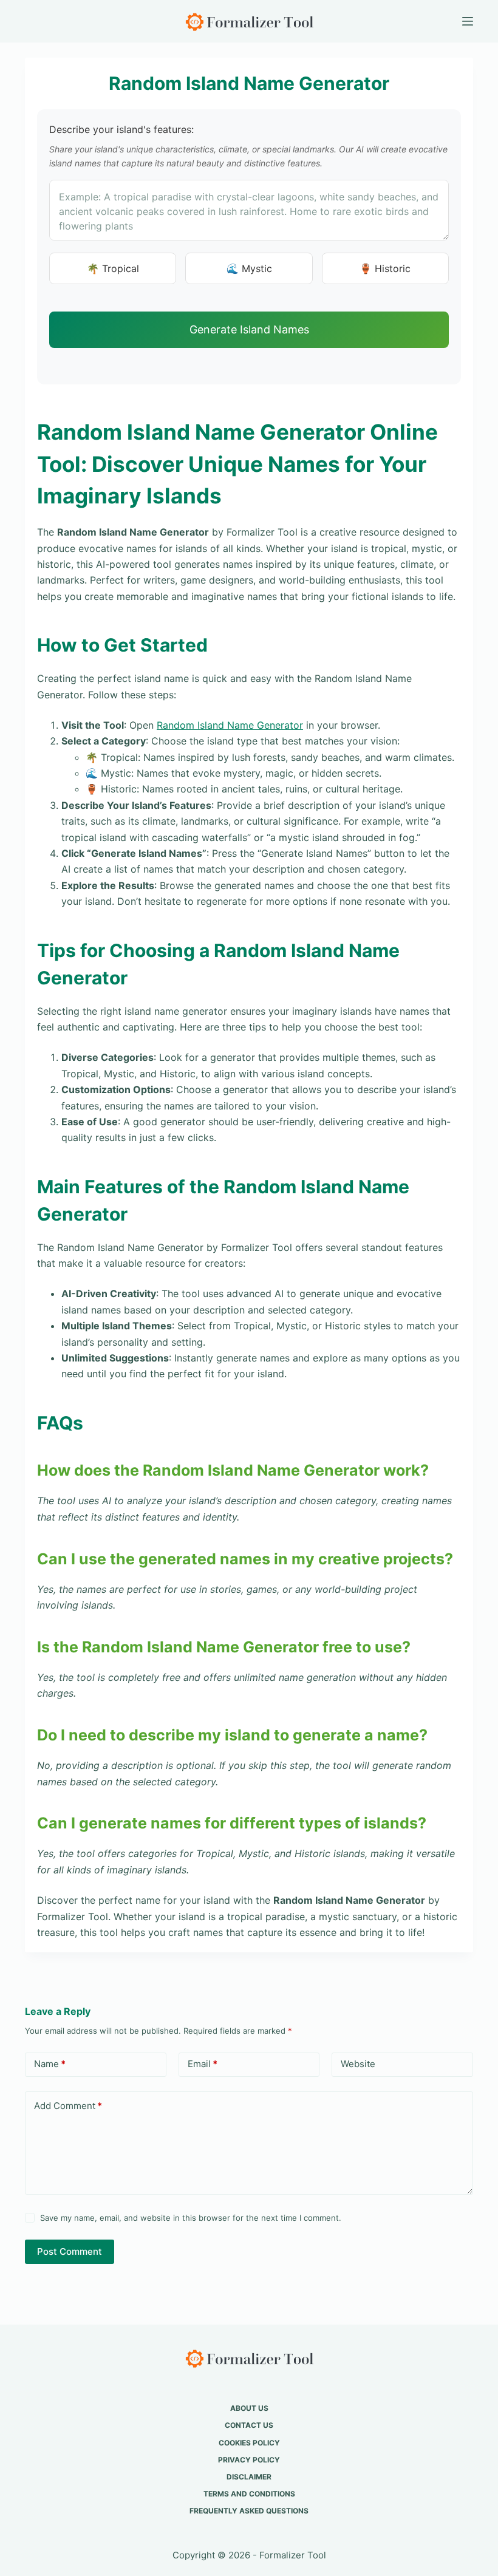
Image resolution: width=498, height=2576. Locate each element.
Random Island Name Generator (230, 725)
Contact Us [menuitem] (249, 2425)
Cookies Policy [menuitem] (249, 2443)
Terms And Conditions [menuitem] (249, 2494)
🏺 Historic (385, 268)
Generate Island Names (249, 329)
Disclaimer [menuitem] (249, 2477)
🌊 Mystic (249, 268)
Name (50, 2064)
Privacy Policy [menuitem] (249, 2460)
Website (358, 2064)
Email (203, 2064)
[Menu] (468, 21)
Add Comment (68, 2106)
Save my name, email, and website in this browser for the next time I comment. (191, 2218)
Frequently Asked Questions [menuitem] (249, 2511)
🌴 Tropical (113, 268)
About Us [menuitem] (249, 2408)
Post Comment (70, 2251)
